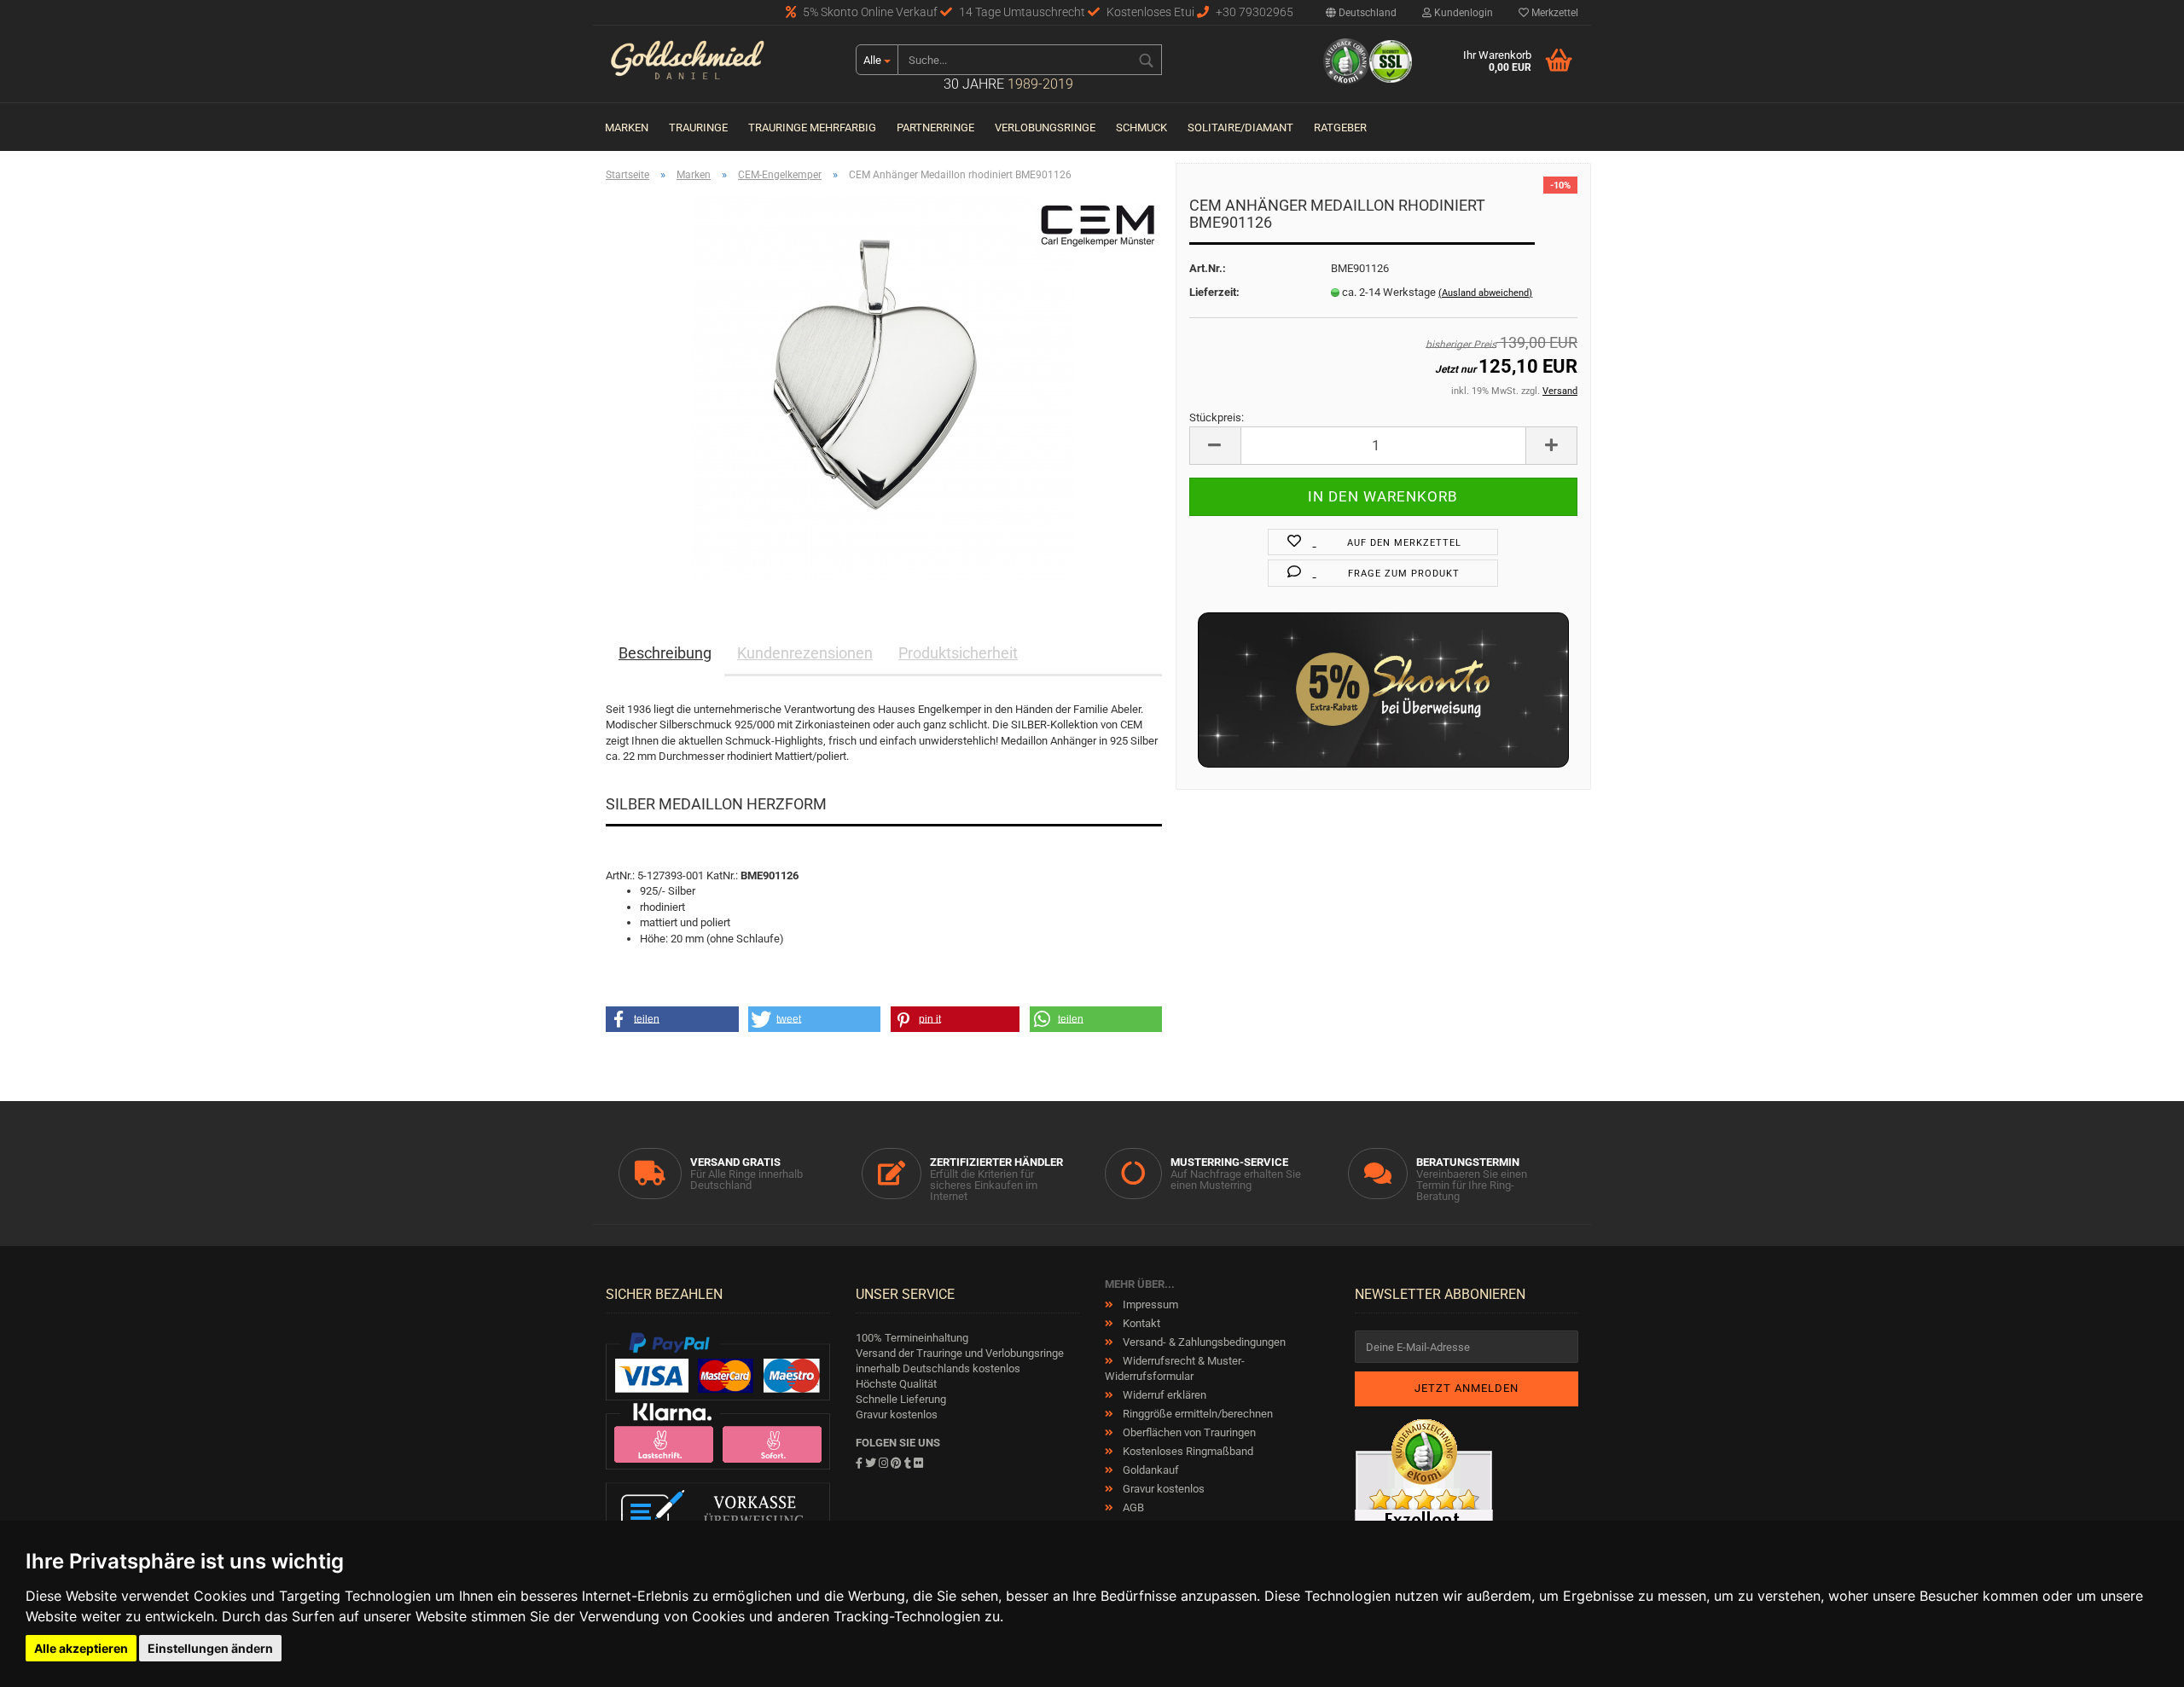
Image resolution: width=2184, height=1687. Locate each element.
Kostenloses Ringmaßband (1187, 1451)
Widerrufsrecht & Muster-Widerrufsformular (1175, 1368)
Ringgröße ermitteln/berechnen (1197, 1414)
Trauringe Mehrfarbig (812, 128)
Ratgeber (1340, 128)
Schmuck (1141, 128)
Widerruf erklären (1163, 1395)
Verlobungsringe (1045, 128)
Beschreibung (665, 653)
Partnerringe (935, 128)
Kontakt (1140, 1323)
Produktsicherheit (958, 653)
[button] (672, 1019)
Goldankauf (1150, 1470)
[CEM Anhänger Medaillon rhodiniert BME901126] (884, 387)
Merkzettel (1554, 13)
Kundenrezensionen (805, 653)
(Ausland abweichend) (1485, 293)
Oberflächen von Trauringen (1188, 1432)
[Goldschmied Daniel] (718, 64)
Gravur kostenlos (1162, 1489)
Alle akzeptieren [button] (81, 1648)
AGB (1132, 1507)
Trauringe (698, 128)
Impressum (1149, 1304)
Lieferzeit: (1214, 292)
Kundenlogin (1462, 13)
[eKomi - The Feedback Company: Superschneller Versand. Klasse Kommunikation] (1424, 1519)
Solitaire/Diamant (1240, 128)
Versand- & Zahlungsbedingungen (1203, 1342)
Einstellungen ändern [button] (210, 1648)
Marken (627, 128)
